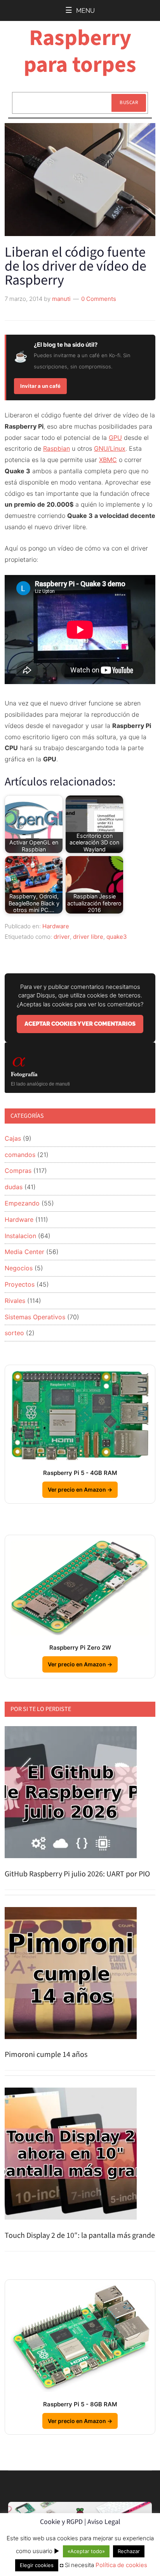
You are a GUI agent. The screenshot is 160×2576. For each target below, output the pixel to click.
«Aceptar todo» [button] (86, 2551)
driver (62, 937)
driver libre (88, 937)
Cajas (13, 1138)
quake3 (117, 937)
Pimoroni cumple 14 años (46, 2055)
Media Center (24, 1252)
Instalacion (20, 1236)
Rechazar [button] (129, 2551)
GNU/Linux (110, 448)
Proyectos (20, 1284)
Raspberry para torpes (80, 51)
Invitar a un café (40, 386)
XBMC (108, 460)
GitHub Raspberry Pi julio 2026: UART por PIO (77, 1874)
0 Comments (99, 299)
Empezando (22, 1203)
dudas (14, 1187)
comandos (20, 1155)
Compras (18, 1171)
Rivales (15, 1301)
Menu (85, 11)
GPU (115, 438)
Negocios (19, 1268)
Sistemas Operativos (35, 1317)
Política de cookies (121, 2565)
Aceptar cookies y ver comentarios (80, 1024)
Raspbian (57, 448)
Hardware (56, 926)
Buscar (129, 102)
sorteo (14, 1333)
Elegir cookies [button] (37, 2565)
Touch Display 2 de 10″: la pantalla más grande (80, 2236)
